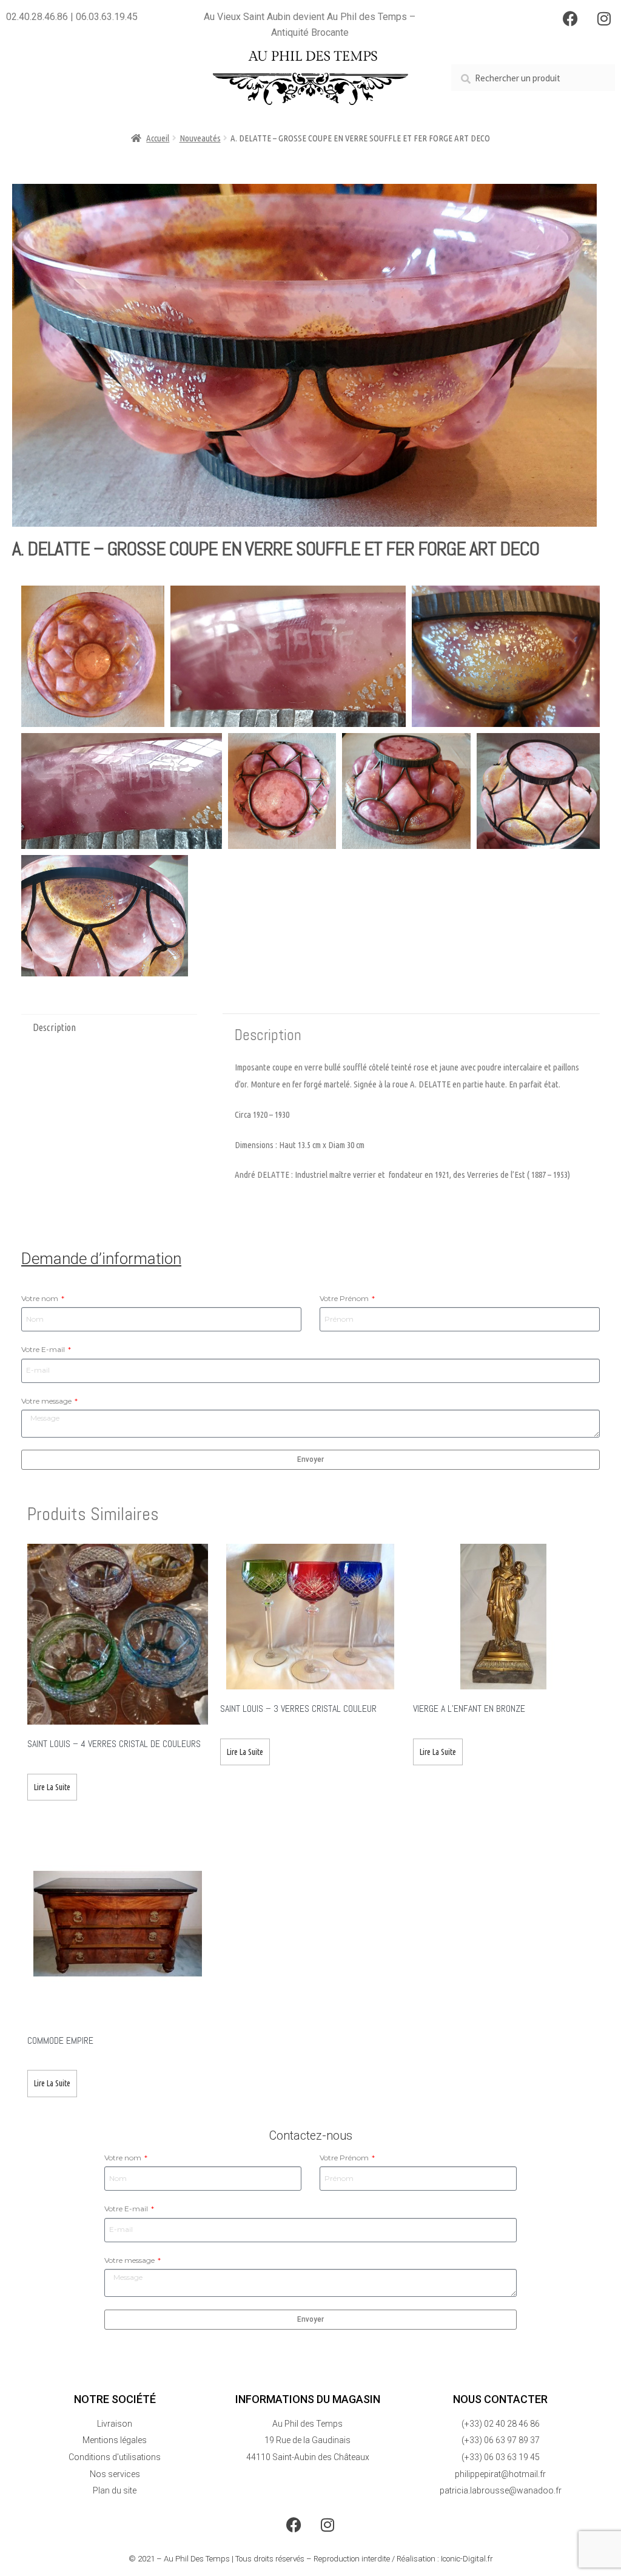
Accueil (158, 138)
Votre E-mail (44, 1349)
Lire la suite (52, 1787)
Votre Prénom (345, 1298)
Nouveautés (200, 138)
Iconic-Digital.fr (467, 2559)
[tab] (109, 1028)
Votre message (47, 1401)
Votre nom (41, 1298)
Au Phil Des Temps (197, 2559)
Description (54, 1027)
